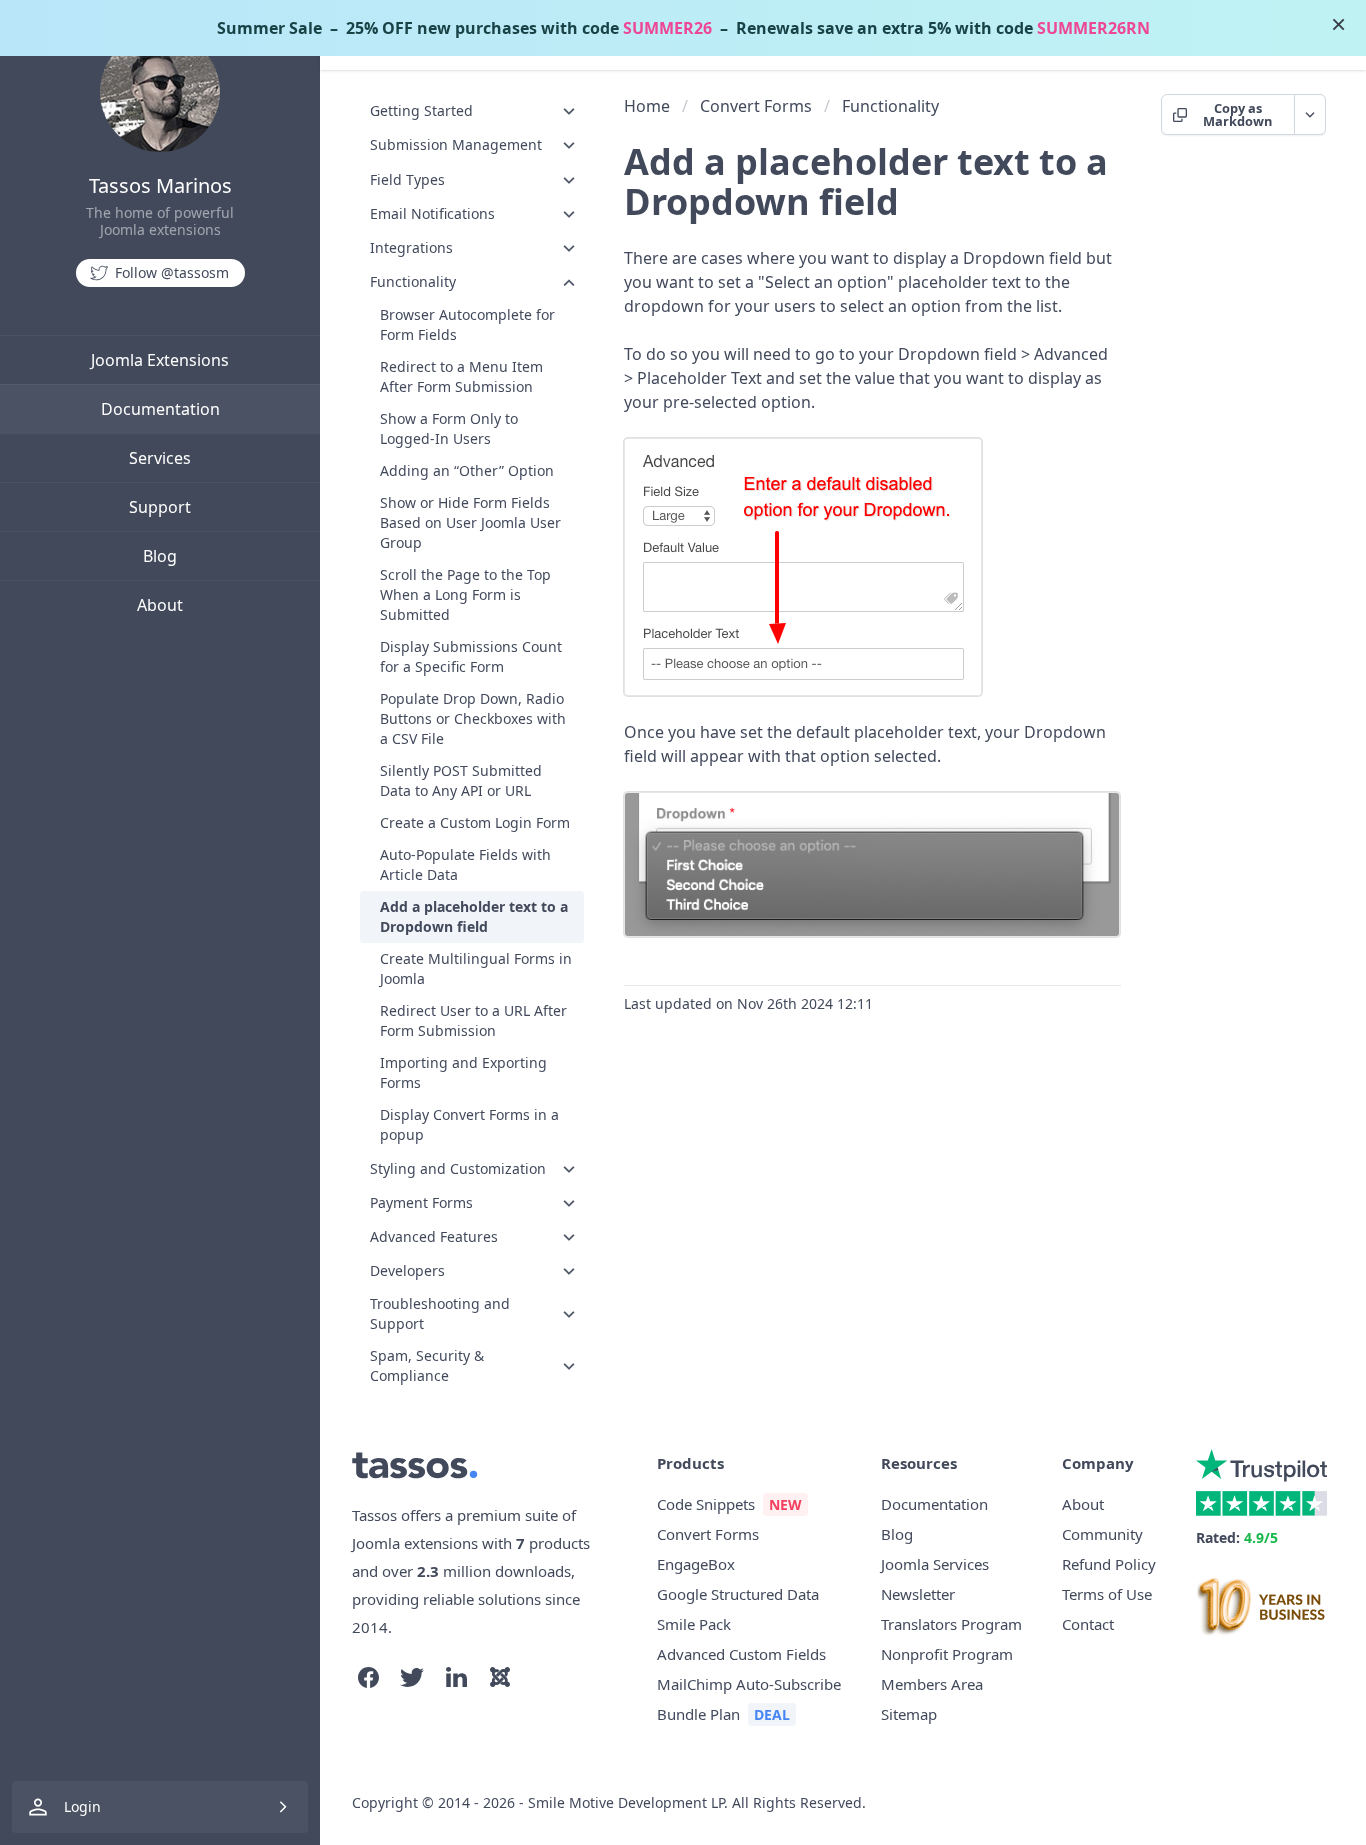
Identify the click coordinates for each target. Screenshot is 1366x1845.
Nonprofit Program (947, 1654)
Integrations (411, 247)
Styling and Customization (458, 1168)
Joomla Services (935, 1564)
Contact (1088, 1624)
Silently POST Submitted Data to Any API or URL (461, 781)
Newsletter (918, 1594)
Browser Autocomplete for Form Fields (467, 325)
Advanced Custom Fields (741, 1654)
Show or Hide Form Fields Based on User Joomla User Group (470, 523)
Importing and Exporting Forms (463, 1073)
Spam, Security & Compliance (427, 1366)
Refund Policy (1109, 1564)
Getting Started (421, 110)
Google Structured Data (738, 1594)
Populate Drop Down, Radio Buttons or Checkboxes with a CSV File (473, 719)
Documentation (160, 409)
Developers (407, 1270)
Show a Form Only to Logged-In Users (449, 429)
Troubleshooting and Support (440, 1314)
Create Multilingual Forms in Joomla (476, 969)
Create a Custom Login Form (475, 823)
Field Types (407, 179)
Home (647, 106)
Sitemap (909, 1714)
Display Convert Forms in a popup (469, 1125)
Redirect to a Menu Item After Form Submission (461, 377)
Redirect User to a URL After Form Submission (473, 1021)
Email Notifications (432, 213)
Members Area (932, 1684)
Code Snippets (706, 1504)
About (160, 605)
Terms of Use (1107, 1594)
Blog (160, 556)
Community (1102, 1534)
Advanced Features (434, 1236)
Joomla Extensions (160, 360)
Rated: (1237, 1537)
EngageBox (696, 1564)
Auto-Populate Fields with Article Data (465, 865)
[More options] (1309, 115)
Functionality (413, 281)
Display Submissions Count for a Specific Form (471, 657)
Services (160, 458)
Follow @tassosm (172, 272)
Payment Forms (421, 1202)
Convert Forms (756, 106)
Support (160, 507)
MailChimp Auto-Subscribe (749, 1684)
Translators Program (951, 1624)
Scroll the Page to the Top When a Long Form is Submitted (465, 595)
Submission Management (456, 144)
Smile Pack (694, 1624)
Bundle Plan (698, 1714)
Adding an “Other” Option (467, 471)
